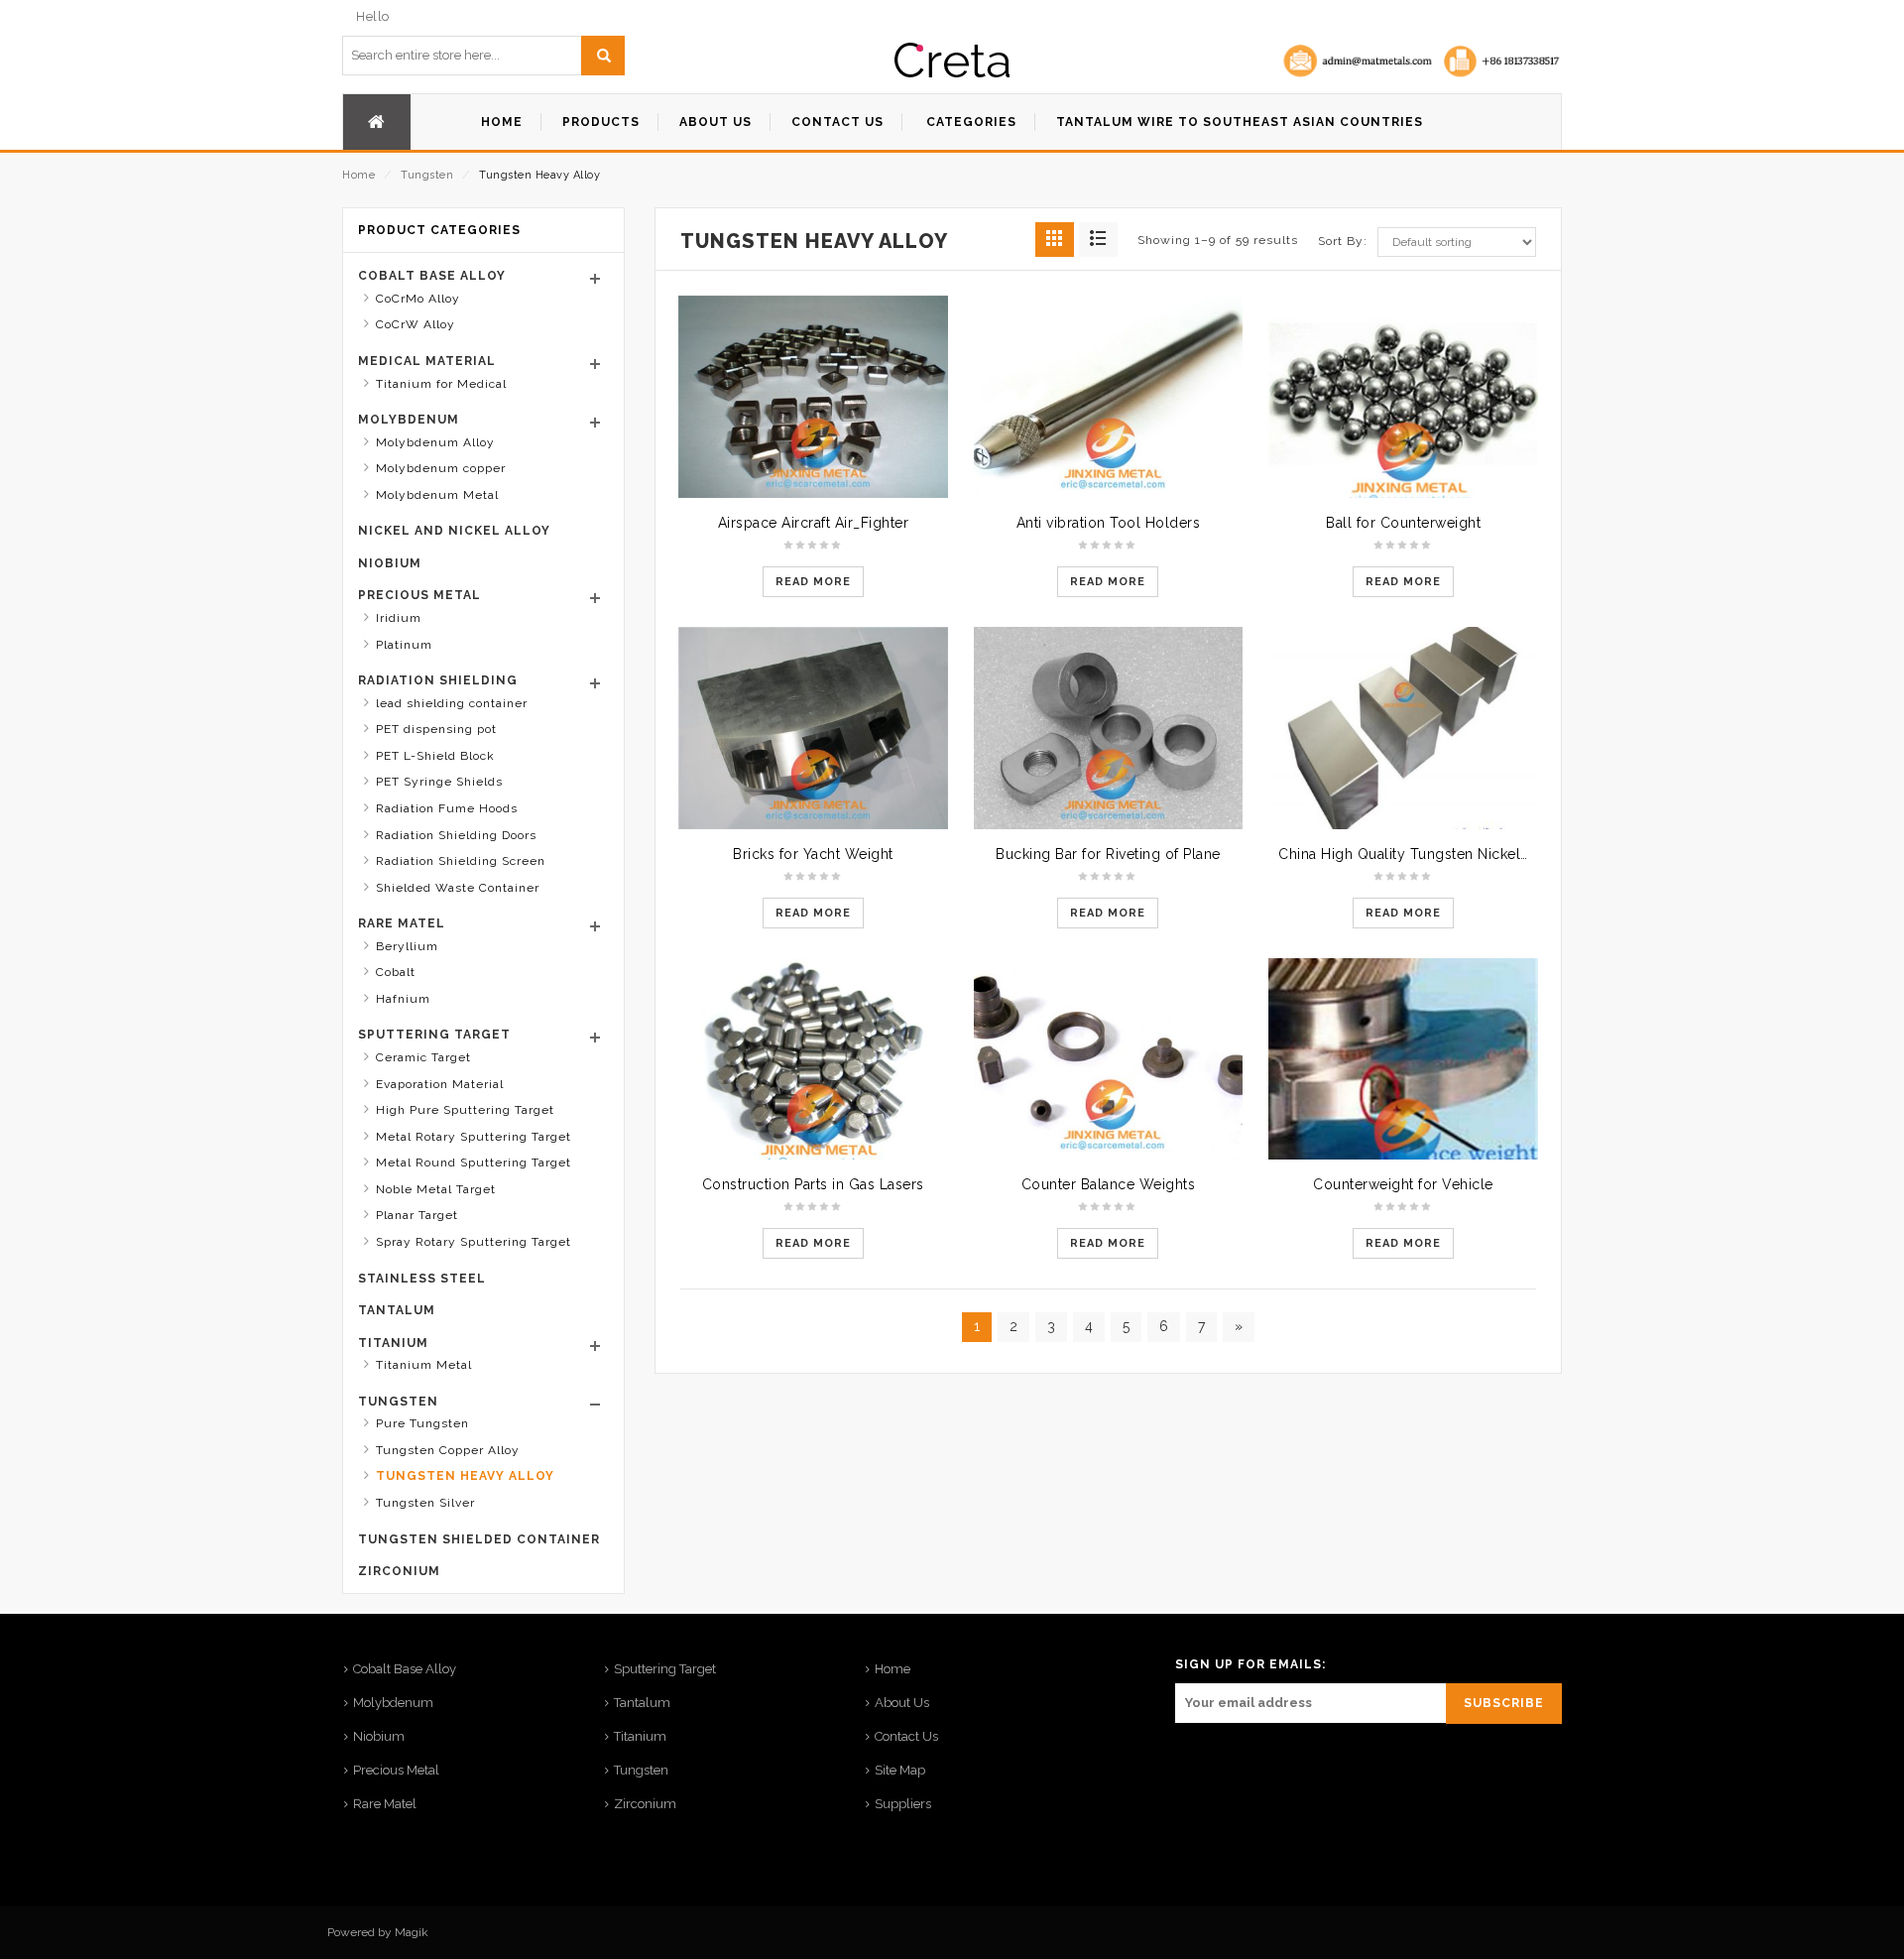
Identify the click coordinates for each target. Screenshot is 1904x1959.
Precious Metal (419, 595)
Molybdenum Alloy (435, 442)
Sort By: (1343, 241)
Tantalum (397, 1310)
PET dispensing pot (436, 729)
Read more (813, 582)
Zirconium (399, 1571)
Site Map (900, 1770)
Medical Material (427, 361)
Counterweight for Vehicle (1403, 1184)
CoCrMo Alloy (418, 299)
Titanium (393, 1343)
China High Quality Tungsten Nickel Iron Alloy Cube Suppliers (1490, 854)
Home (358, 175)
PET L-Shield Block (435, 756)
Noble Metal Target (436, 1189)
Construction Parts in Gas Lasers (813, 1184)
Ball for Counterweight (1403, 523)
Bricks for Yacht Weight (813, 854)
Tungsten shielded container (479, 1539)
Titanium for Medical (441, 384)
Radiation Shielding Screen (461, 861)
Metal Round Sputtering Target (474, 1163)
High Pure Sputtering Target (465, 1110)
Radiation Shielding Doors (456, 835)
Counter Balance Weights (1109, 1184)
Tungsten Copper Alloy (448, 1450)
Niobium (390, 563)
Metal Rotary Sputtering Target (474, 1137)
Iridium (399, 618)
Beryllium (407, 946)
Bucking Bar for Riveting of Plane (1108, 854)
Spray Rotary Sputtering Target (474, 1242)
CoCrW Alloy (416, 324)
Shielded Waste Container (458, 888)
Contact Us (906, 1736)
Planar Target (417, 1215)
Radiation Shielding (438, 680)
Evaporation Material (440, 1084)
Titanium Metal (424, 1365)
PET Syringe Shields (439, 782)
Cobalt (396, 972)
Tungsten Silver (425, 1503)
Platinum (404, 645)
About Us (902, 1703)
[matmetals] (952, 60)
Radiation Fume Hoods (447, 808)
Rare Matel (402, 923)
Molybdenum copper (441, 468)
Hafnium (403, 999)
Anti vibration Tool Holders (1109, 523)
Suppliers (903, 1804)
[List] (1098, 240)
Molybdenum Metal (437, 495)
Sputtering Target (434, 1035)
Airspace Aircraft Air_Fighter (814, 523)
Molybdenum (409, 420)
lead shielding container (452, 703)
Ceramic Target (423, 1057)
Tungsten (427, 175)
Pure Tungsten (422, 1423)
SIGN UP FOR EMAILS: (1250, 1664)
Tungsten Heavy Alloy (465, 1476)
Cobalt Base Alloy (432, 276)
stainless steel (422, 1279)
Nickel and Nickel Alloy (454, 531)
